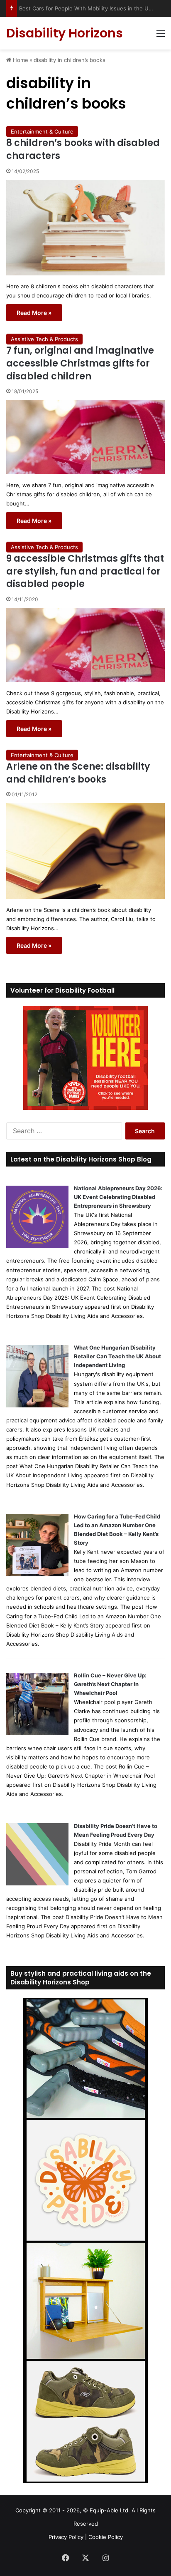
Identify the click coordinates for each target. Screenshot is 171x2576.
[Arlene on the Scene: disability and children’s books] (85, 851)
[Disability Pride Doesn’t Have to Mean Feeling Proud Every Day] (37, 1883)
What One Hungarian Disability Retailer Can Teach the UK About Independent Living (117, 1356)
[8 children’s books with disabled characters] (85, 228)
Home (20, 60)
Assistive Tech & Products (44, 339)
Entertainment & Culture (42, 131)
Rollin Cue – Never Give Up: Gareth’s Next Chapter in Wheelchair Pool (110, 1684)
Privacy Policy (66, 2537)
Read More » (34, 313)
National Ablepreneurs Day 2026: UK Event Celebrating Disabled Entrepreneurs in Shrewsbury (118, 1197)
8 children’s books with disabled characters (83, 149)
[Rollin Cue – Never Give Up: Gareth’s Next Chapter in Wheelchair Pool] (37, 1733)
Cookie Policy (106, 2537)
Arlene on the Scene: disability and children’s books (78, 773)
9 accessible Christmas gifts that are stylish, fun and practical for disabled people (85, 571)
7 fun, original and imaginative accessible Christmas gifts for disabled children (80, 363)
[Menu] (161, 36)
